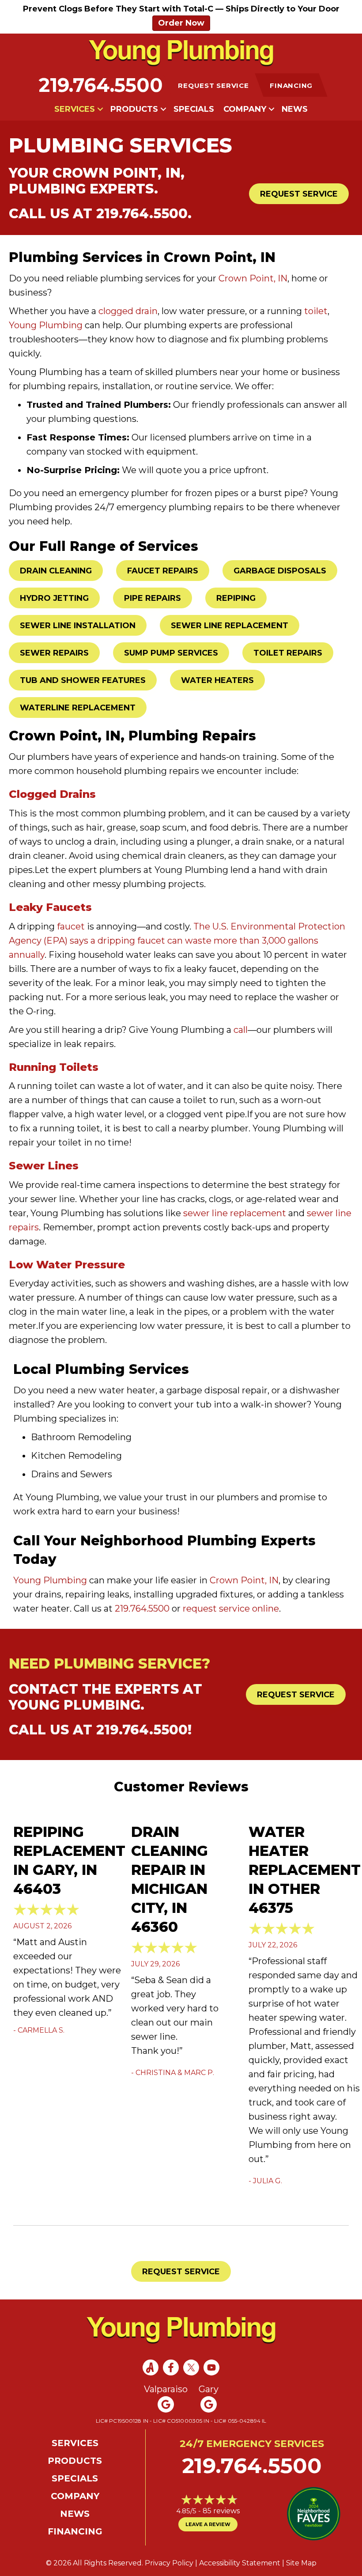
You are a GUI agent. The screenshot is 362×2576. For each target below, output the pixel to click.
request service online (231, 1609)
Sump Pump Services (171, 653)
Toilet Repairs (288, 653)
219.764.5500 (101, 85)
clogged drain (128, 311)
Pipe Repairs (153, 598)
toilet (316, 311)
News (295, 109)
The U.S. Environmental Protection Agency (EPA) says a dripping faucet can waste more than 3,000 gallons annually (177, 941)
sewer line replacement (235, 1213)
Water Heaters (217, 680)
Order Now (181, 23)
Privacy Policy (169, 2563)
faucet (71, 926)
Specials (194, 109)
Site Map (301, 2563)
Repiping (236, 598)
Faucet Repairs (163, 571)
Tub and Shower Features (83, 680)
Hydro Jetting (54, 598)
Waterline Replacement (78, 708)
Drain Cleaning (56, 571)
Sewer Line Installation (78, 626)
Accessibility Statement (240, 2563)
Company (245, 109)
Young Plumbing (46, 325)
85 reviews (221, 2511)
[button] (100, 109)
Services (75, 109)
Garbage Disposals (280, 571)
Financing (75, 2531)
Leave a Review (208, 2524)
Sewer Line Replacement (230, 626)
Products (134, 109)
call (241, 1030)
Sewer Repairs (54, 653)
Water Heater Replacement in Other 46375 (305, 1870)
